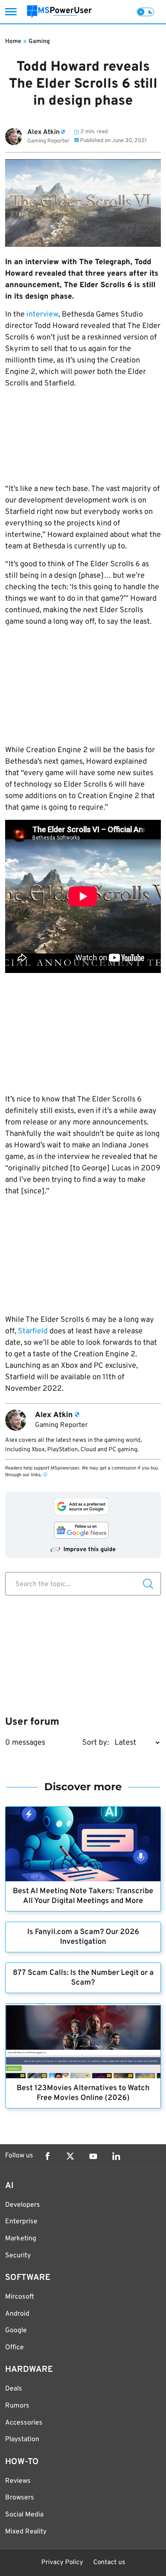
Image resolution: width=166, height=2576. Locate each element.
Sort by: (96, 1743)
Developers (23, 2205)
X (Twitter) (70, 2156)
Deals (14, 2389)
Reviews (18, 2481)
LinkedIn (116, 2156)
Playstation (22, 2439)
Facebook (47, 2156)
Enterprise (21, 2222)
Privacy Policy (62, 2563)
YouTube (93, 2156)
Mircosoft (20, 2297)
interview (42, 315)
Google (16, 2331)
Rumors (17, 2406)
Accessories (24, 2423)
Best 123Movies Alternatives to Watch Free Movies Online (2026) (83, 2093)
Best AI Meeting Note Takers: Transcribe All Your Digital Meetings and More (83, 1896)
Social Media (24, 2515)
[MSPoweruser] (59, 12)
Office (14, 2348)
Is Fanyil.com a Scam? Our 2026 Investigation (83, 1937)
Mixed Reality (26, 2532)
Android (17, 2314)
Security (18, 2256)
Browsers (20, 2498)
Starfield (33, 1331)
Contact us (109, 2563)
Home (13, 41)
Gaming (39, 41)
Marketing (21, 2239)
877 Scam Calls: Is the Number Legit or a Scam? (83, 1978)
